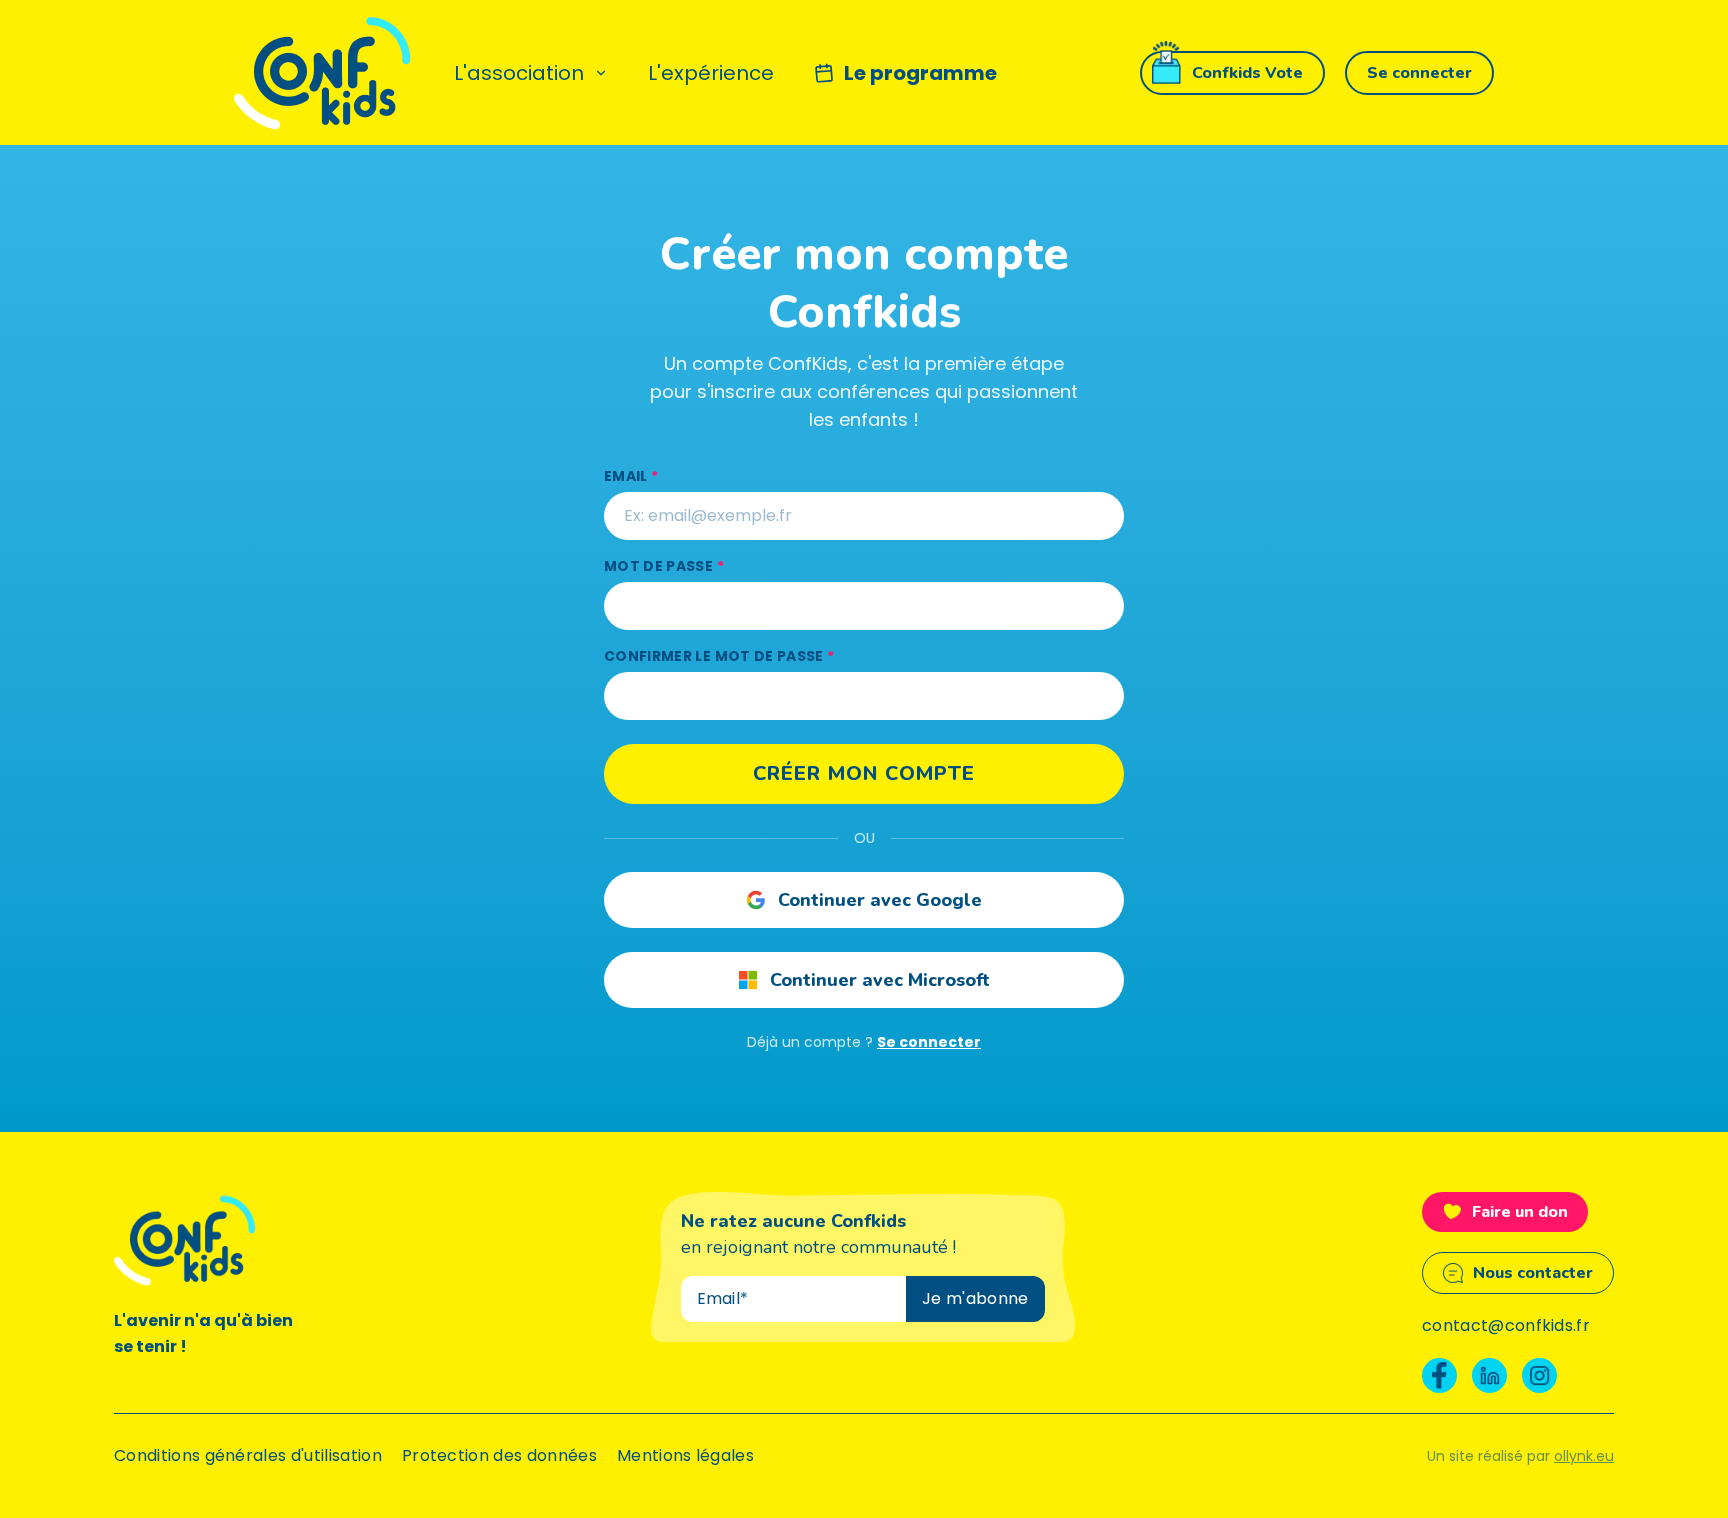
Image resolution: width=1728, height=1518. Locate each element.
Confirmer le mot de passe (719, 656)
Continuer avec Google (880, 900)
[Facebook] (1439, 1375)
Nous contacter (1533, 1273)
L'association (519, 73)
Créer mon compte (864, 773)
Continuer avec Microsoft (880, 980)
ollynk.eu (1584, 1456)
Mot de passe (664, 566)
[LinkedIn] (1489, 1375)
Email (631, 476)
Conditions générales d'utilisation (248, 1455)
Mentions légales (685, 1455)
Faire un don (1520, 1212)
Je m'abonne (975, 1298)
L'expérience (711, 73)
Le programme (920, 73)
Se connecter (929, 1042)
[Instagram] (1539, 1375)
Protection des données (499, 1455)
